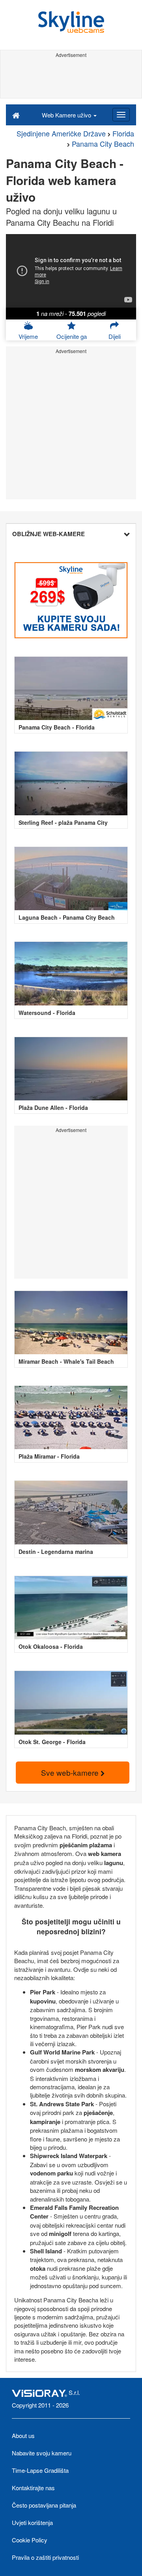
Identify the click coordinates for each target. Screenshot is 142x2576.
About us (23, 2435)
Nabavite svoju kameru (42, 2453)
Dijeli (115, 336)
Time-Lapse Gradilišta (40, 2470)
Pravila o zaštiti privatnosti (45, 2557)
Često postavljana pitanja (44, 2505)
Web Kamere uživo (67, 115)
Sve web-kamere (71, 1772)
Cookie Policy (30, 2540)
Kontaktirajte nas (33, 2488)
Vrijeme (28, 336)
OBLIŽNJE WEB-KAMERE (49, 534)
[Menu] (121, 115)
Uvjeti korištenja (32, 2522)
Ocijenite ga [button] (72, 336)
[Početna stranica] (16, 115)
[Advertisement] (71, 78)
